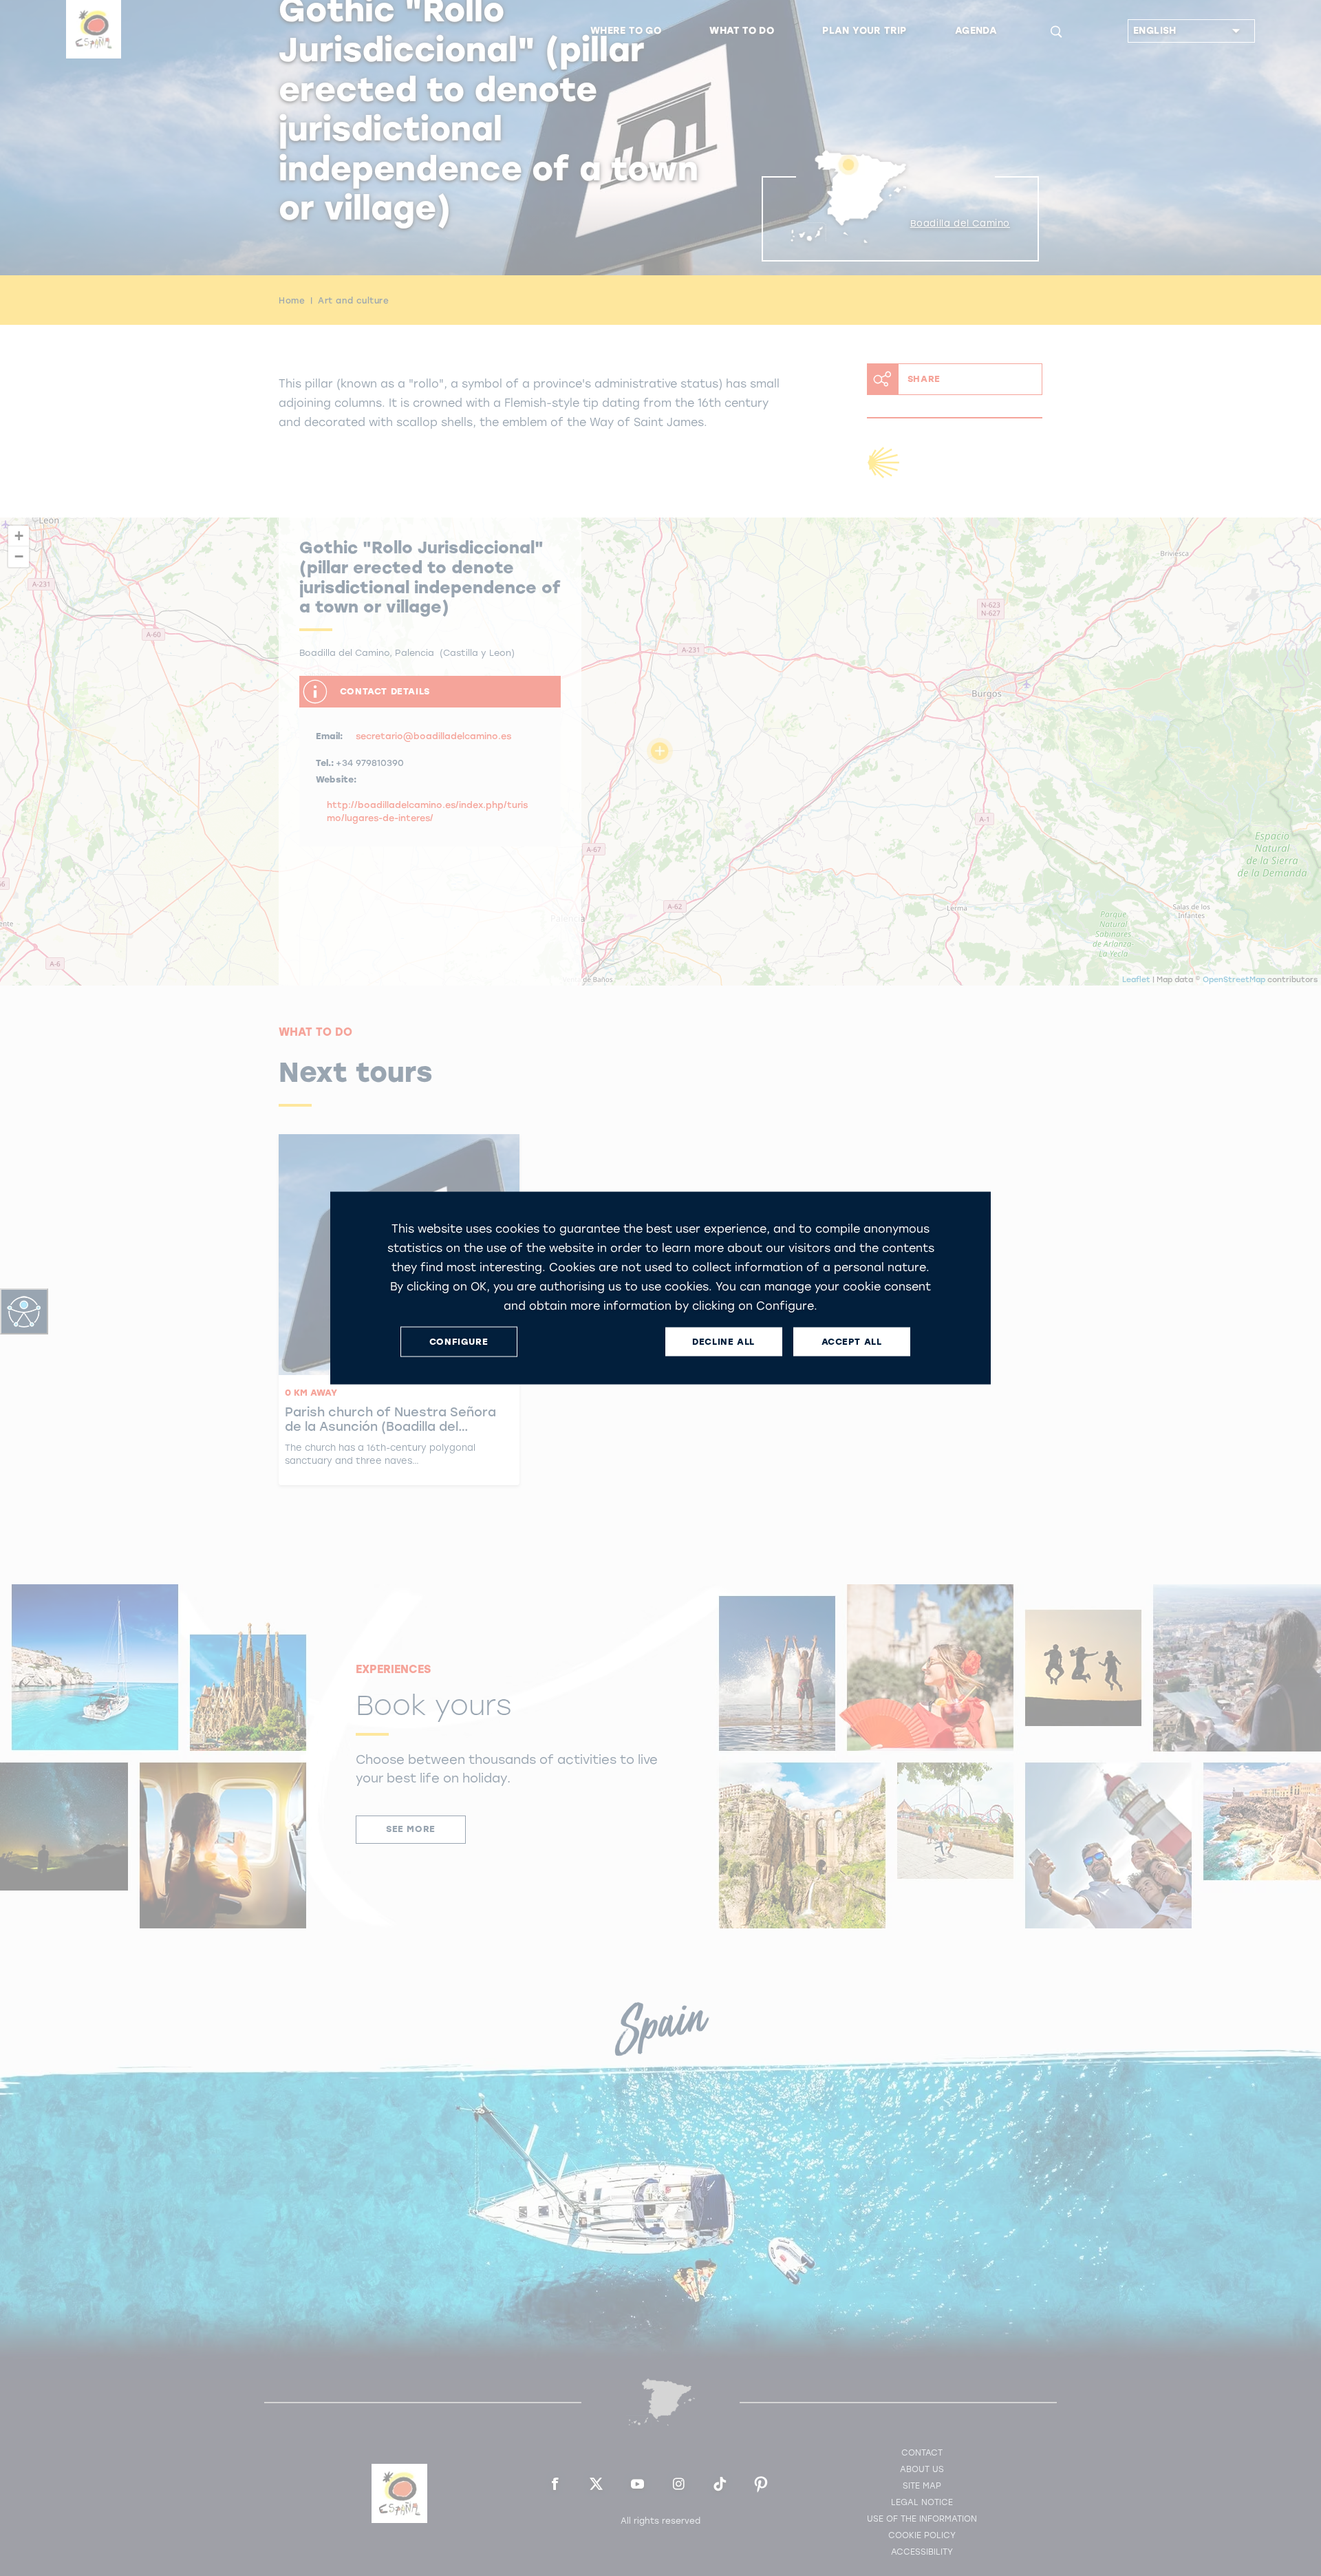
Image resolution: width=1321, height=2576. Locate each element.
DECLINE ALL (723, 1342)
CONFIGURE (459, 1342)
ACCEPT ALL (852, 1342)
